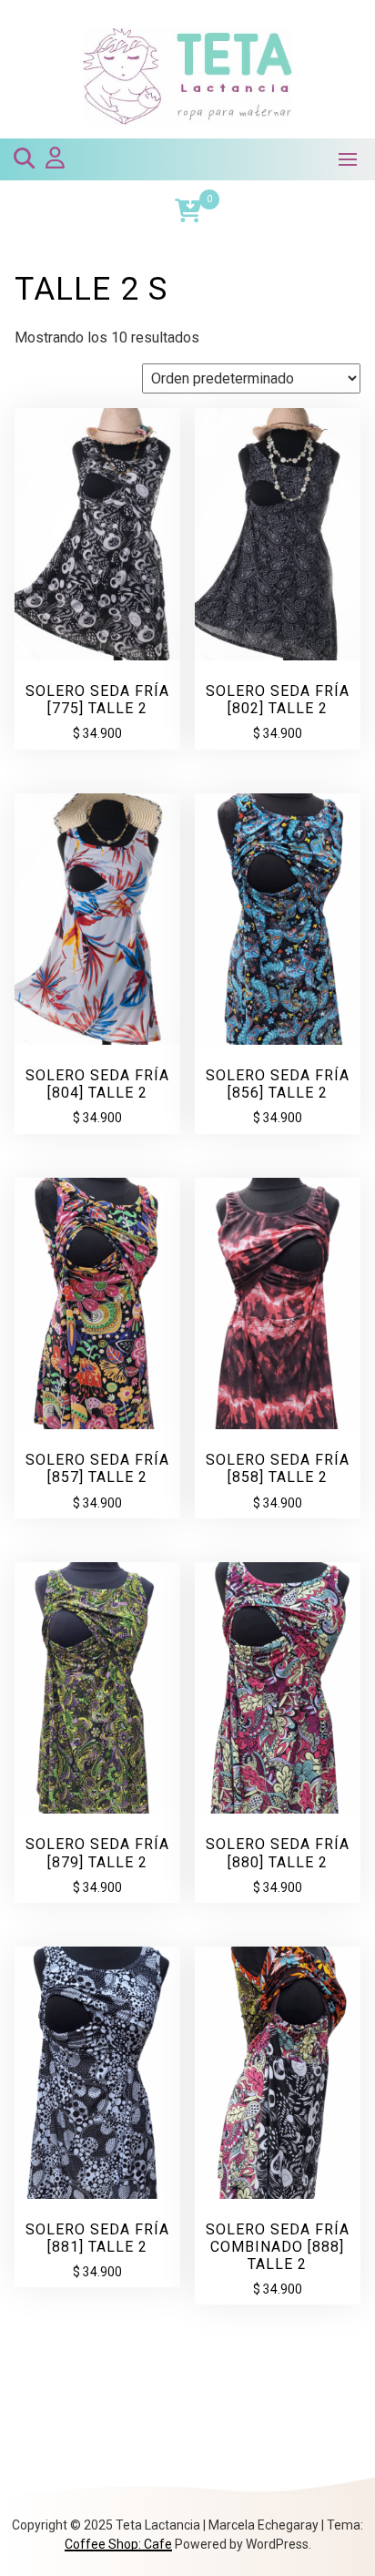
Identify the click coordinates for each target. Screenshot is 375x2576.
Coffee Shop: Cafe (118, 2544)
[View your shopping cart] (188, 211)
